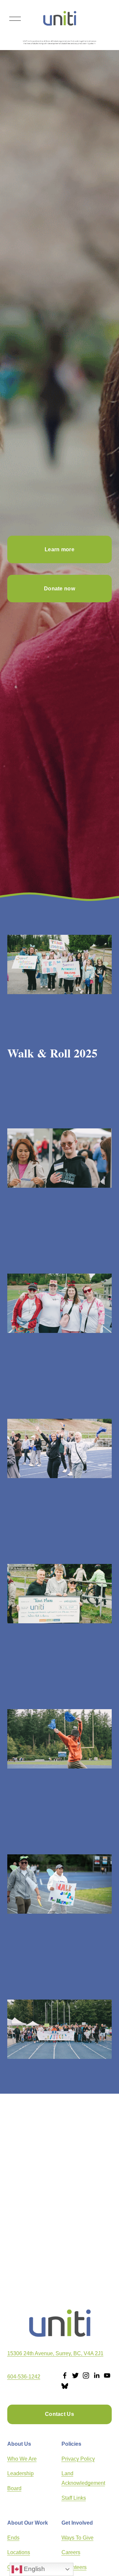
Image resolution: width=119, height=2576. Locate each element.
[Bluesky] (65, 2386)
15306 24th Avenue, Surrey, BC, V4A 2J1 (55, 2353)
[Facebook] (65, 2375)
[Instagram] (86, 2375)
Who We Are (22, 2459)
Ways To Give (78, 2538)
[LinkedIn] (97, 2375)
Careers (71, 2552)
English (34, 2569)
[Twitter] (75, 2375)
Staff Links (74, 2498)
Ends (13, 2538)
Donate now (59, 589)
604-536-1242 (24, 2377)
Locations (19, 2552)
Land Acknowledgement (83, 2478)
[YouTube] (107, 2375)
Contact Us (59, 2414)
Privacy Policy (78, 2459)
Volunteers (74, 2567)
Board (14, 2488)
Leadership (20, 2473)
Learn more (59, 549)
